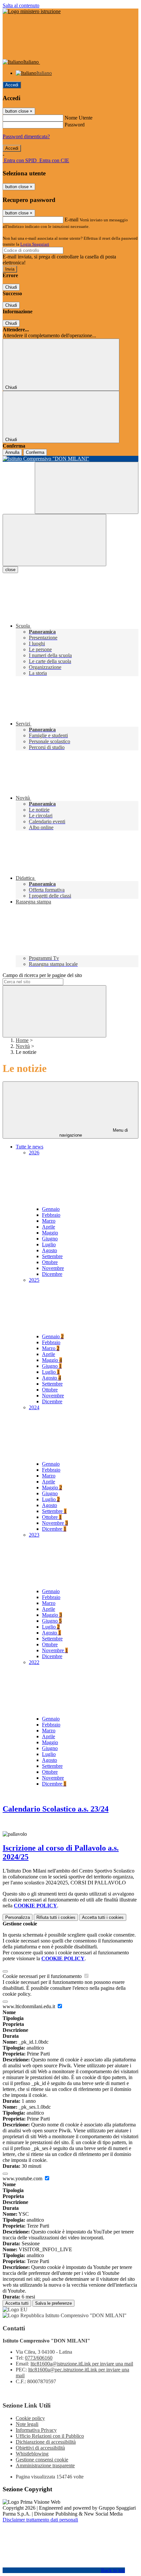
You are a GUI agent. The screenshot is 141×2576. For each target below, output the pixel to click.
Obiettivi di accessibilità (40, 2448)
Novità (23, 1046)
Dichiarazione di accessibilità (46, 2442)
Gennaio (51, 1209)
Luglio (49, 1244)
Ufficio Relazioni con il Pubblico (50, 2436)
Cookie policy (30, 2418)
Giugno (50, 1239)
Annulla (12, 452)
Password (75, 125)
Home (22, 1040)
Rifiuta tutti (56, 1917)
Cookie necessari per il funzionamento (43, 1976)
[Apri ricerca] (87, 488)
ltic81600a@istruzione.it (82, 2364)
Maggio (50, 1233)
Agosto (50, 1250)
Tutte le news (30, 1147)
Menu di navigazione (94, 1133)
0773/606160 (39, 2358)
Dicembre (52, 1274)
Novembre (53, 1268)
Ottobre (50, 1262)
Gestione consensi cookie (42, 2460)
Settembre (52, 1256)
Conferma (35, 452)
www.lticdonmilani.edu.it (30, 2006)
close (10, 570)
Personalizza (18, 1917)
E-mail (71, 220)
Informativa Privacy (36, 2430)
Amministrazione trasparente (45, 2465)
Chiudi (11, 287)
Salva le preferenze (53, 2303)
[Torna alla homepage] (70, 459)
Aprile (49, 1227)
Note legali (27, 2424)
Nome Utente (79, 118)
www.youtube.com (23, 2178)
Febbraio (51, 1215)
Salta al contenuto (21, 5)
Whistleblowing (32, 2454)
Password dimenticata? (26, 136)
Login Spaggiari (35, 244)
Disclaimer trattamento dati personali (40, 2520)
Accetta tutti (103, 1917)
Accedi (12, 85)
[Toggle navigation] (54, 540)
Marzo (49, 1221)
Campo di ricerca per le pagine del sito (42, 975)
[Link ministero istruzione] (32, 11)
